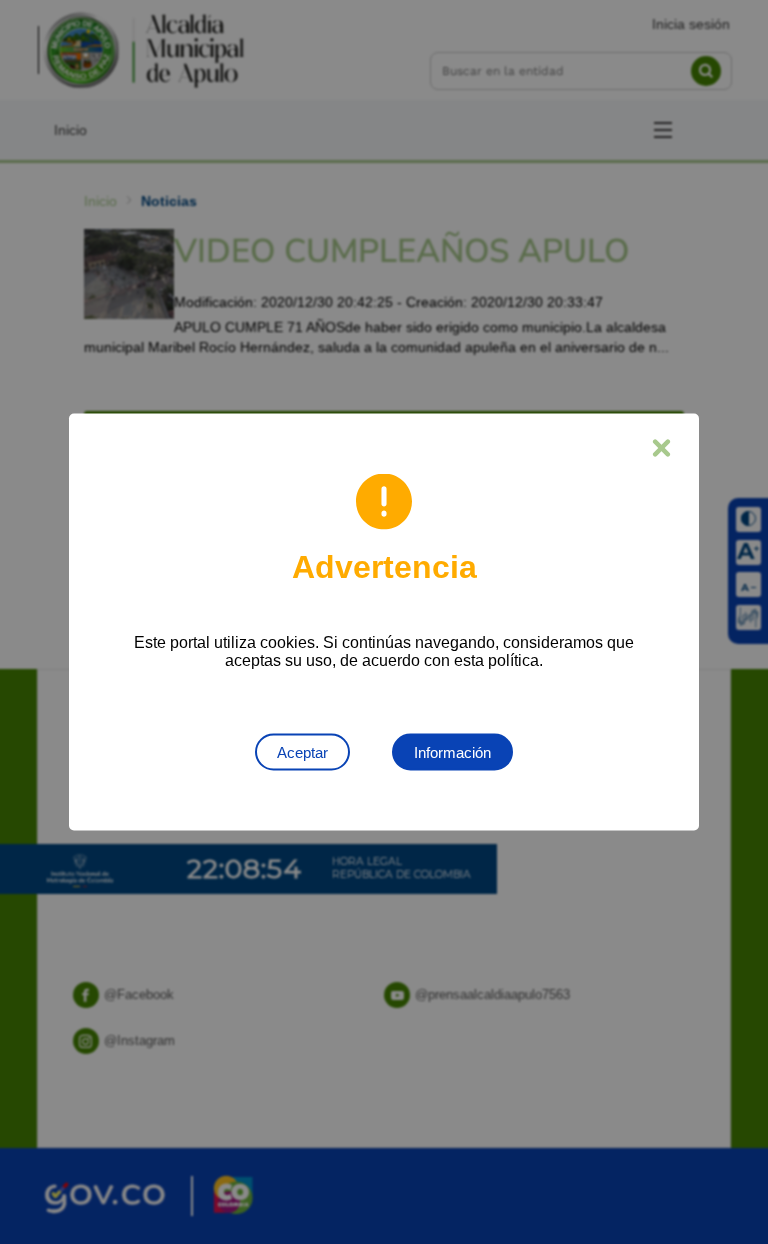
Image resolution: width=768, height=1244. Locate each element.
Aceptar (302, 752)
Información (452, 752)
